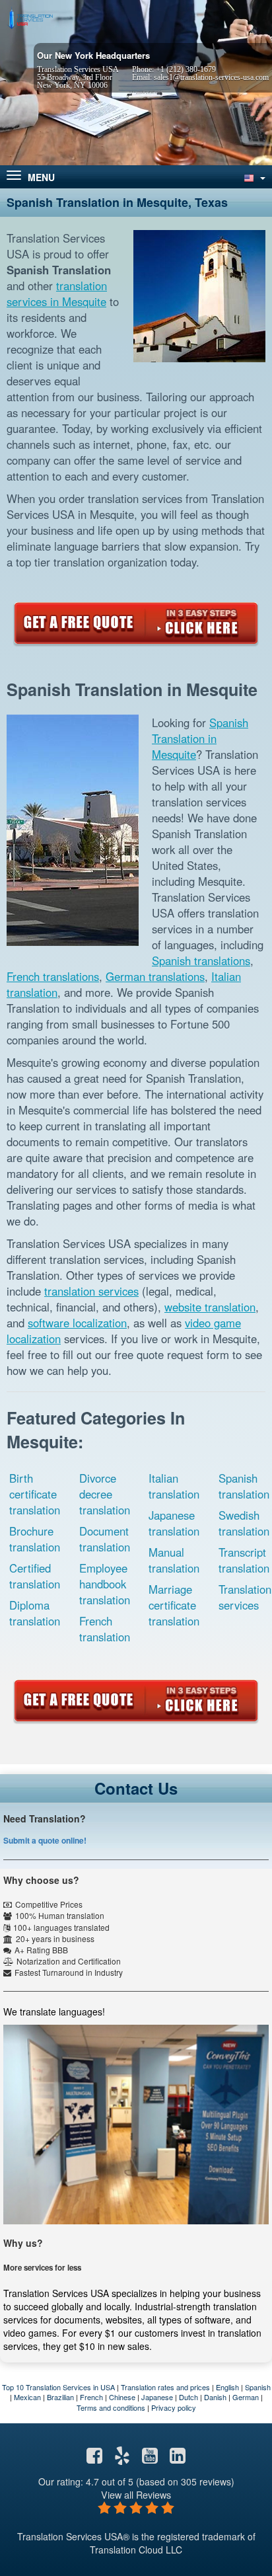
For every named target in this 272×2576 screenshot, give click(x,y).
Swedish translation (244, 1523)
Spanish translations (201, 960)
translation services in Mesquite (57, 293)
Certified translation (35, 1576)
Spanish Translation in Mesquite (200, 738)
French (91, 2397)
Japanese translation (174, 1523)
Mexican (27, 2397)
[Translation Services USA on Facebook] (94, 2458)
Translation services (245, 1597)
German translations (155, 976)
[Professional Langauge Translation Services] (30, 18)
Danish (215, 2397)
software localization (77, 1323)
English (227, 2387)
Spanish (258, 2387)
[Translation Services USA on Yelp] (122, 2458)
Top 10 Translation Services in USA (58, 2387)
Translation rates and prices (165, 2387)
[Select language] (254, 177)
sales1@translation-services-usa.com (211, 77)
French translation (105, 1629)
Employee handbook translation (105, 1584)
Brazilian (60, 2397)
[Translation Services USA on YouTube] (150, 2458)
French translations (53, 976)
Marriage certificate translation (174, 1605)
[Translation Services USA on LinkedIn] (178, 2458)
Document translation (105, 1539)
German (246, 2397)
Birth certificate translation (35, 1494)
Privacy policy (174, 2407)
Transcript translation (244, 1560)
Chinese (122, 2397)
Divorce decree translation (105, 1494)
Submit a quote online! (45, 1840)
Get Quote (136, 623)
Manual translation (174, 1560)
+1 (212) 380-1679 (186, 69)
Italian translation (174, 1486)
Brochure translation (35, 1539)
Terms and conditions (111, 2407)
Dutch (188, 2397)
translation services (91, 1291)
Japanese (157, 2397)
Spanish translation (244, 1486)
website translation (210, 1307)
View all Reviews (136, 2494)
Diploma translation (35, 1613)
